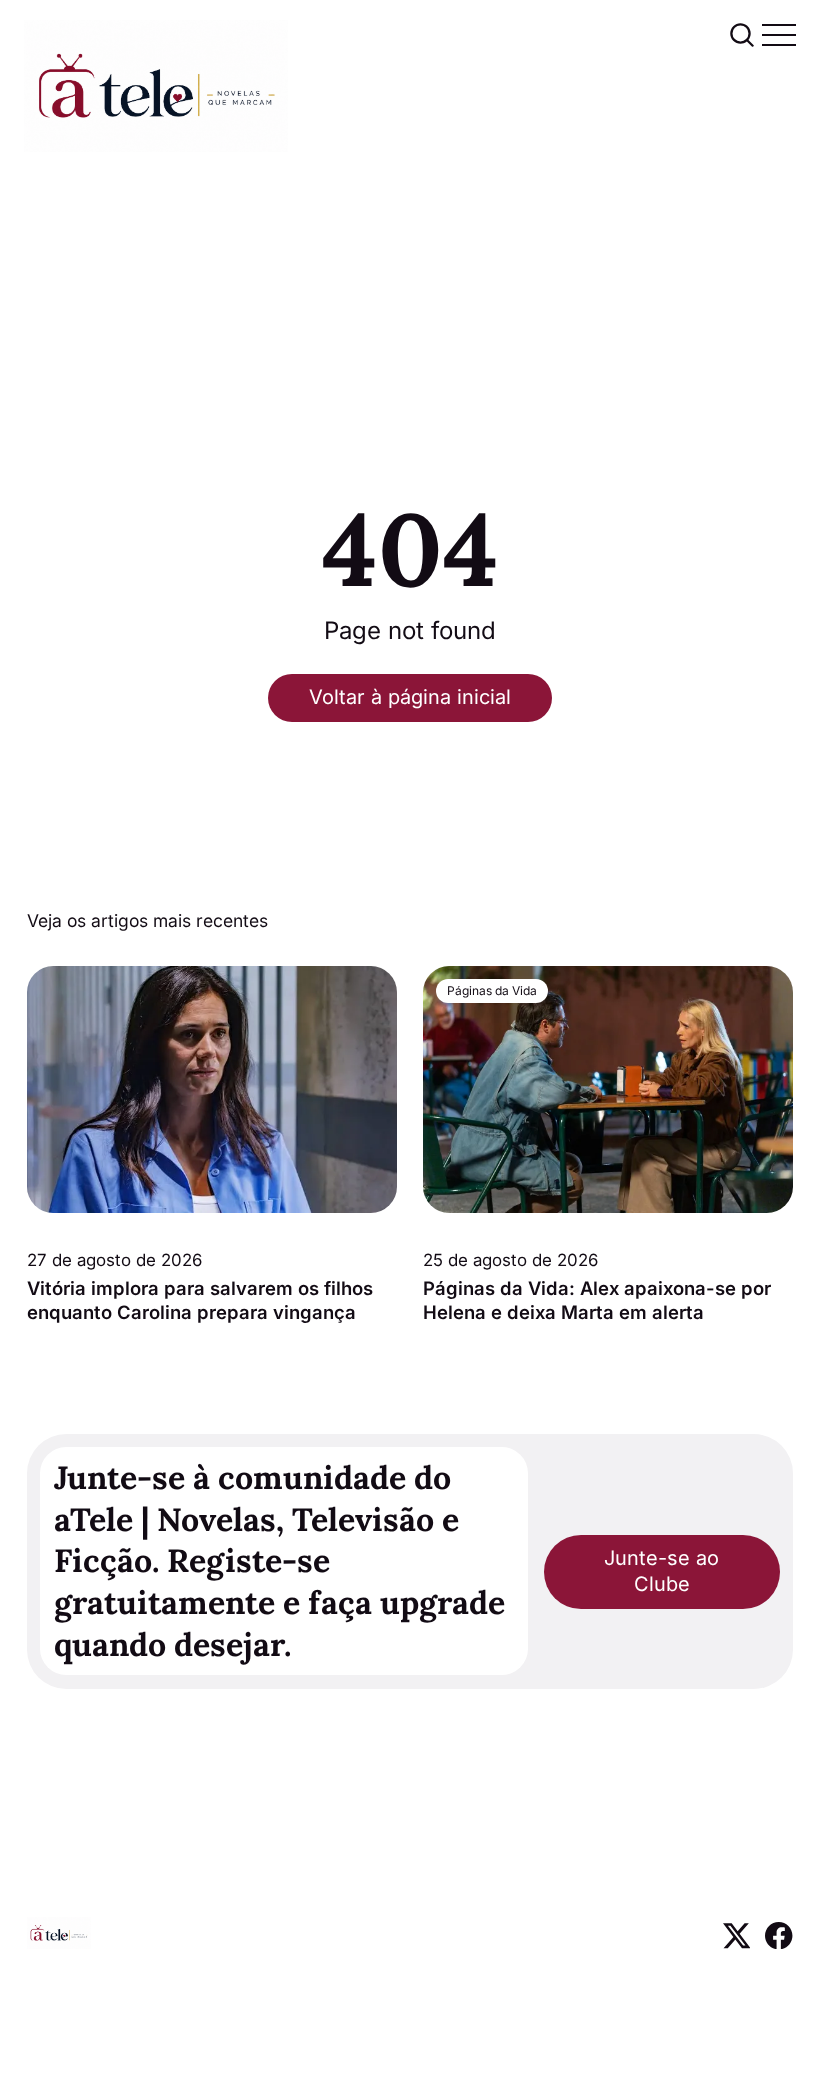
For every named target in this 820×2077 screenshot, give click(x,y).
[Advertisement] (410, 302)
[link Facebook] (778, 1942)
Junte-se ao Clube (661, 1571)
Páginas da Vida (492, 991)
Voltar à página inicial (410, 697)
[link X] (736, 1942)
